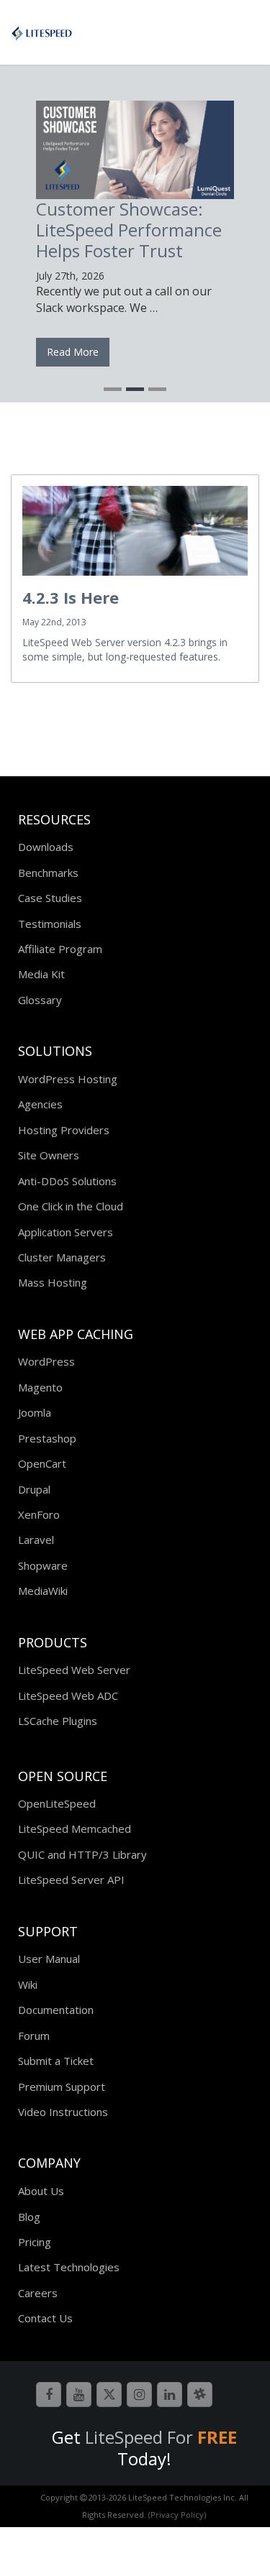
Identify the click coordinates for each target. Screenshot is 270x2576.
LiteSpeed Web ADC (68, 1696)
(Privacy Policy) (177, 2515)
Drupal (34, 1489)
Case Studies (50, 898)
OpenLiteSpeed (57, 1803)
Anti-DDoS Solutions (67, 1181)
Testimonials (50, 924)
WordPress (46, 1361)
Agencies (40, 1104)
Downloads (46, 847)
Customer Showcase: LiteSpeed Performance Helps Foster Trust (129, 230)
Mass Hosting (53, 1282)
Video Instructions (63, 2112)
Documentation (56, 2010)
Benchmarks (48, 873)
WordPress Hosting (68, 1079)
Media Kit (41, 974)
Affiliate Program (60, 949)
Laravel (36, 1540)
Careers (38, 2293)
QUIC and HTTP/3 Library (82, 1854)
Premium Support (62, 2087)
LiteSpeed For (161, 2437)
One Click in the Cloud (71, 1206)
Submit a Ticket (56, 2061)
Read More (73, 352)
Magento (40, 1387)
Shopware (43, 1565)
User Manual (49, 1959)
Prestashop (47, 1438)
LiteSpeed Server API (71, 1880)
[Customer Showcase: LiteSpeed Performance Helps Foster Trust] (135, 150)
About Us (41, 2191)
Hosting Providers (64, 1130)
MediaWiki (43, 1591)
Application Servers (66, 1232)
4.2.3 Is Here (71, 597)
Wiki (28, 1984)
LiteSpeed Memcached (75, 1828)
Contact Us (45, 2318)
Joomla (35, 1412)
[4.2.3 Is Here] (135, 531)
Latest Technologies (69, 2267)
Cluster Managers (62, 1257)
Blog (29, 2217)
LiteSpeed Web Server (74, 1670)
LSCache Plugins (58, 1721)
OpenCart (42, 1463)
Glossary (40, 1000)
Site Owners (49, 1155)
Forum (34, 2035)
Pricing (35, 2242)
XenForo (39, 1514)
